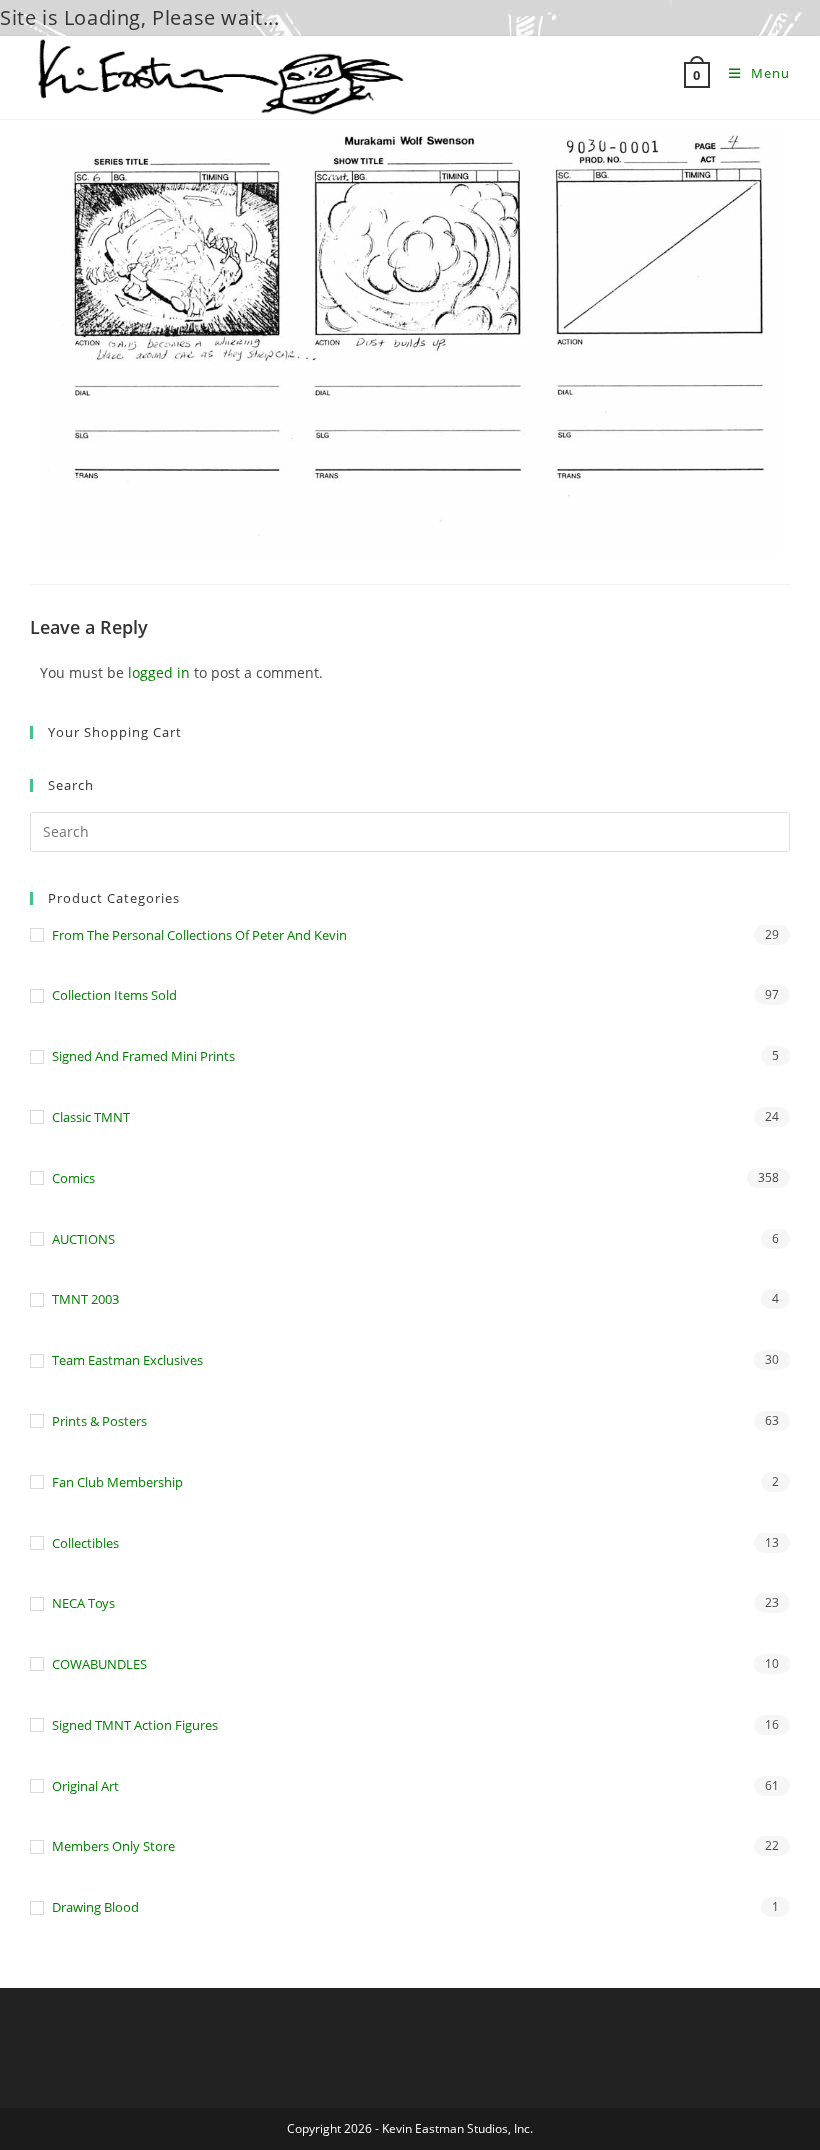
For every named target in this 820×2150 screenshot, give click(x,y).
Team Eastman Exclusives (127, 1360)
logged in (159, 672)
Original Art (85, 1786)
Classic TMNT (91, 1117)
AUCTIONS (83, 1239)
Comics (73, 1178)
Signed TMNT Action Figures (135, 1725)
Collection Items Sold (114, 995)
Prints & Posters (99, 1421)
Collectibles (85, 1543)
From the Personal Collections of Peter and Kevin (199, 935)
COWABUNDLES (99, 1664)
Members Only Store (113, 1846)
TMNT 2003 (85, 1299)
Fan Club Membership (117, 1482)
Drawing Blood (95, 1907)
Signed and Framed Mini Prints (143, 1056)
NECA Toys (83, 1603)
